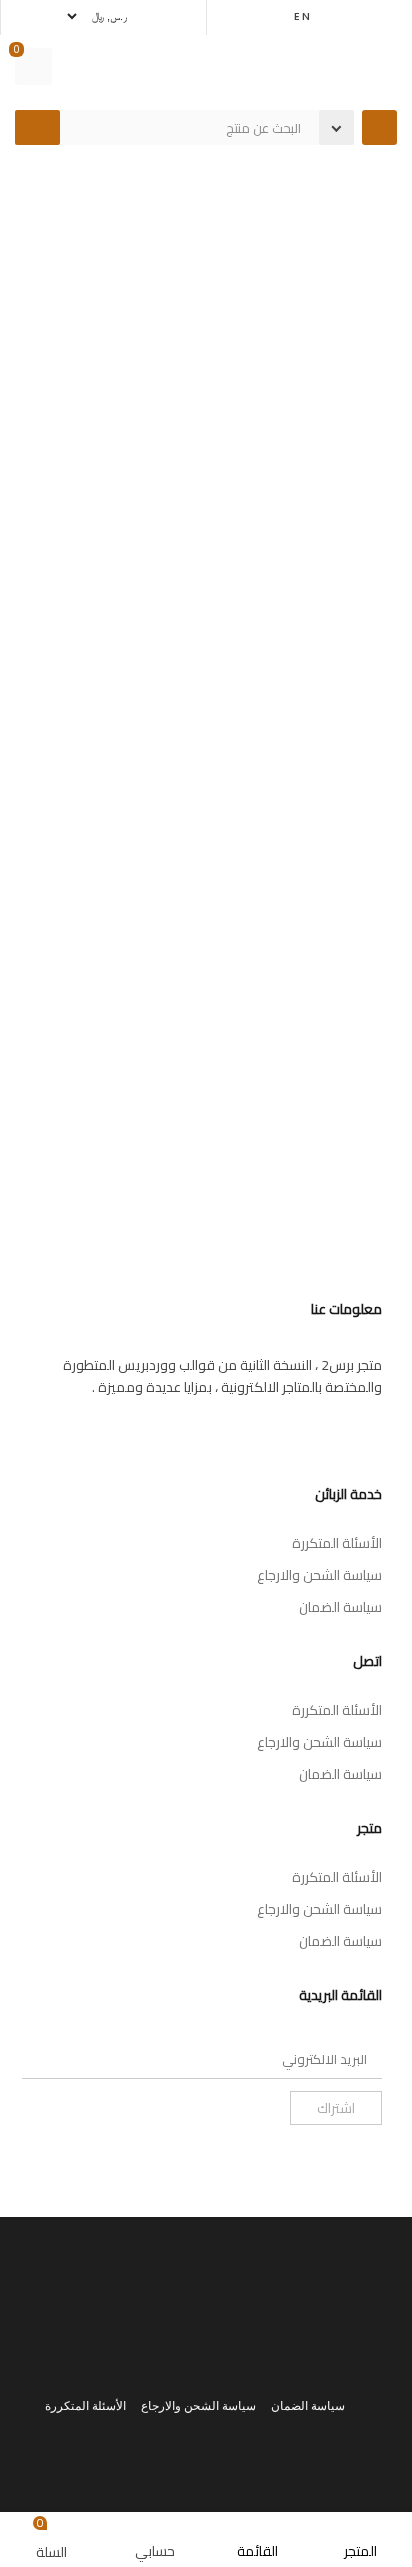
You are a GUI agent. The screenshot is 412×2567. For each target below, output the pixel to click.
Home (359, 189)
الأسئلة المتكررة (337, 1543)
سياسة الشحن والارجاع (319, 1575)
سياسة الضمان (340, 1607)
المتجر (305, 189)
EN (303, 16)
